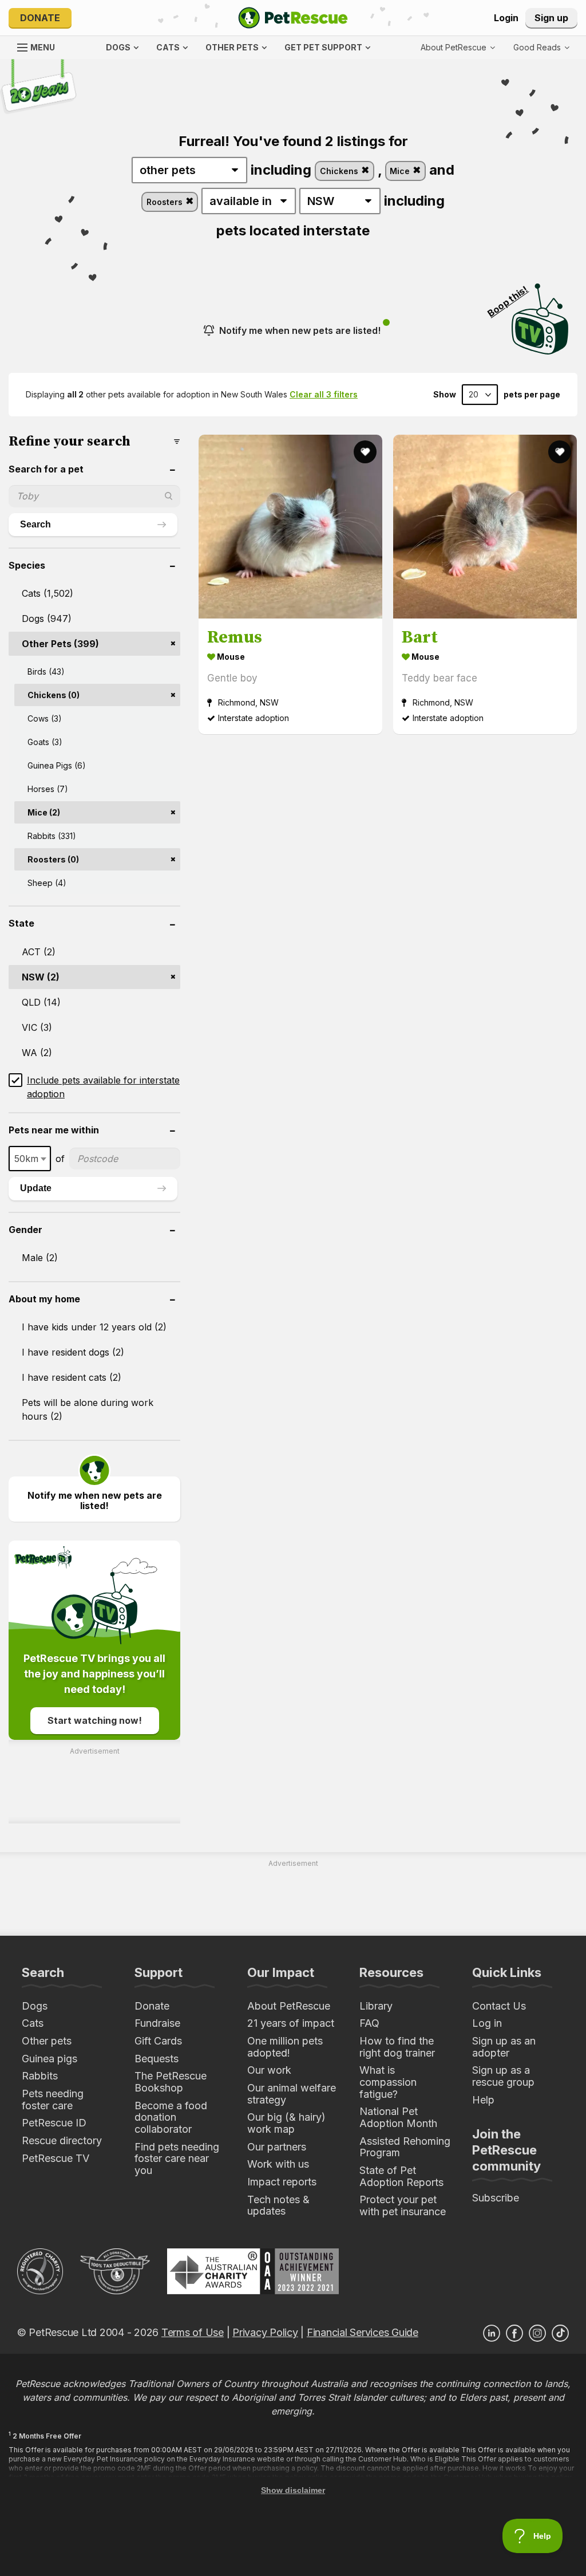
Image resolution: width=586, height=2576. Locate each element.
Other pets (47, 2041)
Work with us (278, 2164)
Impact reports (282, 2182)
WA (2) (37, 1053)
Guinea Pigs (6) (57, 765)
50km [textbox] (26, 1159)
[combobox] (30, 1159)
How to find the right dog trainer (397, 2047)
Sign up (551, 18)
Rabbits (40, 2076)
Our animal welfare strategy (292, 2094)
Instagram (537, 2333)
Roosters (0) (53, 859)
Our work (269, 2070)
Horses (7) (48, 789)
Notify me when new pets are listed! (300, 330)
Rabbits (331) (52, 836)
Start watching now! (95, 1720)
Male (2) (40, 1258)
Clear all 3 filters (324, 394)
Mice (401, 171)
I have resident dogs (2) (73, 1352)
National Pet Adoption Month (398, 2117)
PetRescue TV (56, 2158)
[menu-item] (541, 48)
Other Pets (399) (60, 644)
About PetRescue (289, 2006)
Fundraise (157, 2023)
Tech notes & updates (278, 2205)
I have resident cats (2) (72, 1377)
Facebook (514, 2333)
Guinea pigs (50, 2059)
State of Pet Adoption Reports (401, 2176)
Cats (33, 2023)
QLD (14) (41, 1002)
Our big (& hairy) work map (286, 2123)
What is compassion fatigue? (388, 2082)
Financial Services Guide (363, 2332)
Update (36, 1188)
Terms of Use (193, 2332)
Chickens (340, 171)
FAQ (369, 2023)
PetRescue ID (54, 2123)
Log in (487, 2023)
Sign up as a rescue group (503, 2076)
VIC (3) (37, 1027)
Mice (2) (44, 812)
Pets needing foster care (53, 2100)
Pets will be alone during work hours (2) (88, 1409)
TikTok (560, 2333)
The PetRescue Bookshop (171, 2082)
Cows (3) (45, 718)
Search (35, 524)
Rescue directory (62, 2140)
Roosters (166, 202)
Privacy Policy (265, 2332)
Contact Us (499, 2006)
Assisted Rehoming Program (405, 2147)
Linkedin (492, 2333)
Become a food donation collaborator (171, 2117)
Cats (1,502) (47, 593)
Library (376, 2006)
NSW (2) (41, 977)
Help (483, 2100)
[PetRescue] (293, 18)
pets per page (532, 395)
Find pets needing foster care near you (177, 2159)
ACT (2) (39, 952)
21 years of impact (291, 2023)
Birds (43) (46, 671)
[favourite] (365, 452)
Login (506, 18)
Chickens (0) (54, 695)
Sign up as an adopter (504, 2047)
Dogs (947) (47, 619)
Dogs (35, 2006)
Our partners (277, 2147)
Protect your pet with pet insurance (403, 2205)
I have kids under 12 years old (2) (94, 1327)
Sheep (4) (47, 883)
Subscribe (496, 2198)
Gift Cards (158, 2041)
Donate (40, 18)
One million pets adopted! (285, 2047)
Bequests (157, 2059)
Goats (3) (45, 742)
